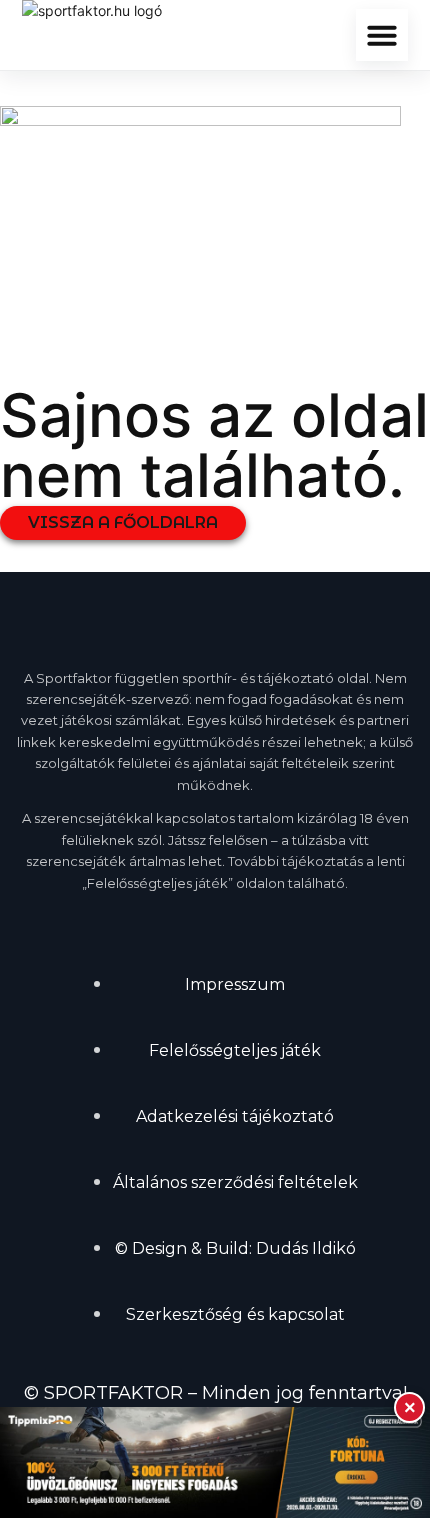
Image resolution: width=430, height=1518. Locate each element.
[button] (382, 35)
